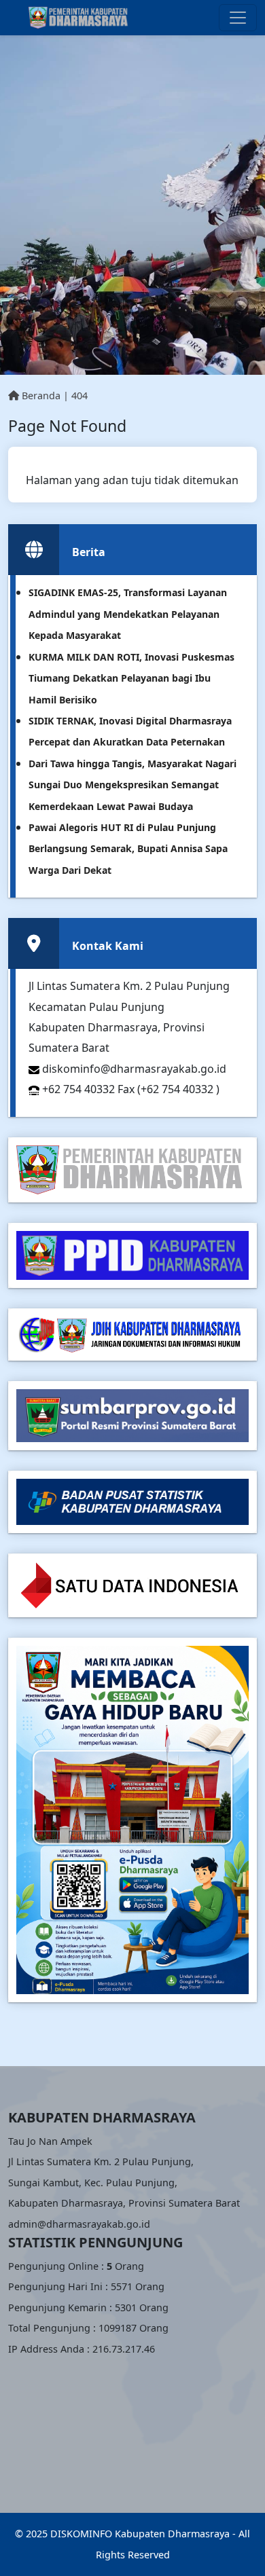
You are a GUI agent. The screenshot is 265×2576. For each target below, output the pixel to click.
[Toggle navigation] (238, 18)
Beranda (40, 395)
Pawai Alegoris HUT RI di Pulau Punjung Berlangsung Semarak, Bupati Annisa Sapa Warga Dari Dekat (128, 849)
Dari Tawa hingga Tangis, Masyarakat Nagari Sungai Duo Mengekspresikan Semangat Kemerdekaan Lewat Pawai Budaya (132, 785)
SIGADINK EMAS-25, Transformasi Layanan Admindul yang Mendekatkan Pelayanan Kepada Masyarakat (128, 614)
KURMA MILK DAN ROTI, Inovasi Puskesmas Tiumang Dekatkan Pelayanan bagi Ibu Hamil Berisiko (131, 678)
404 (79, 395)
